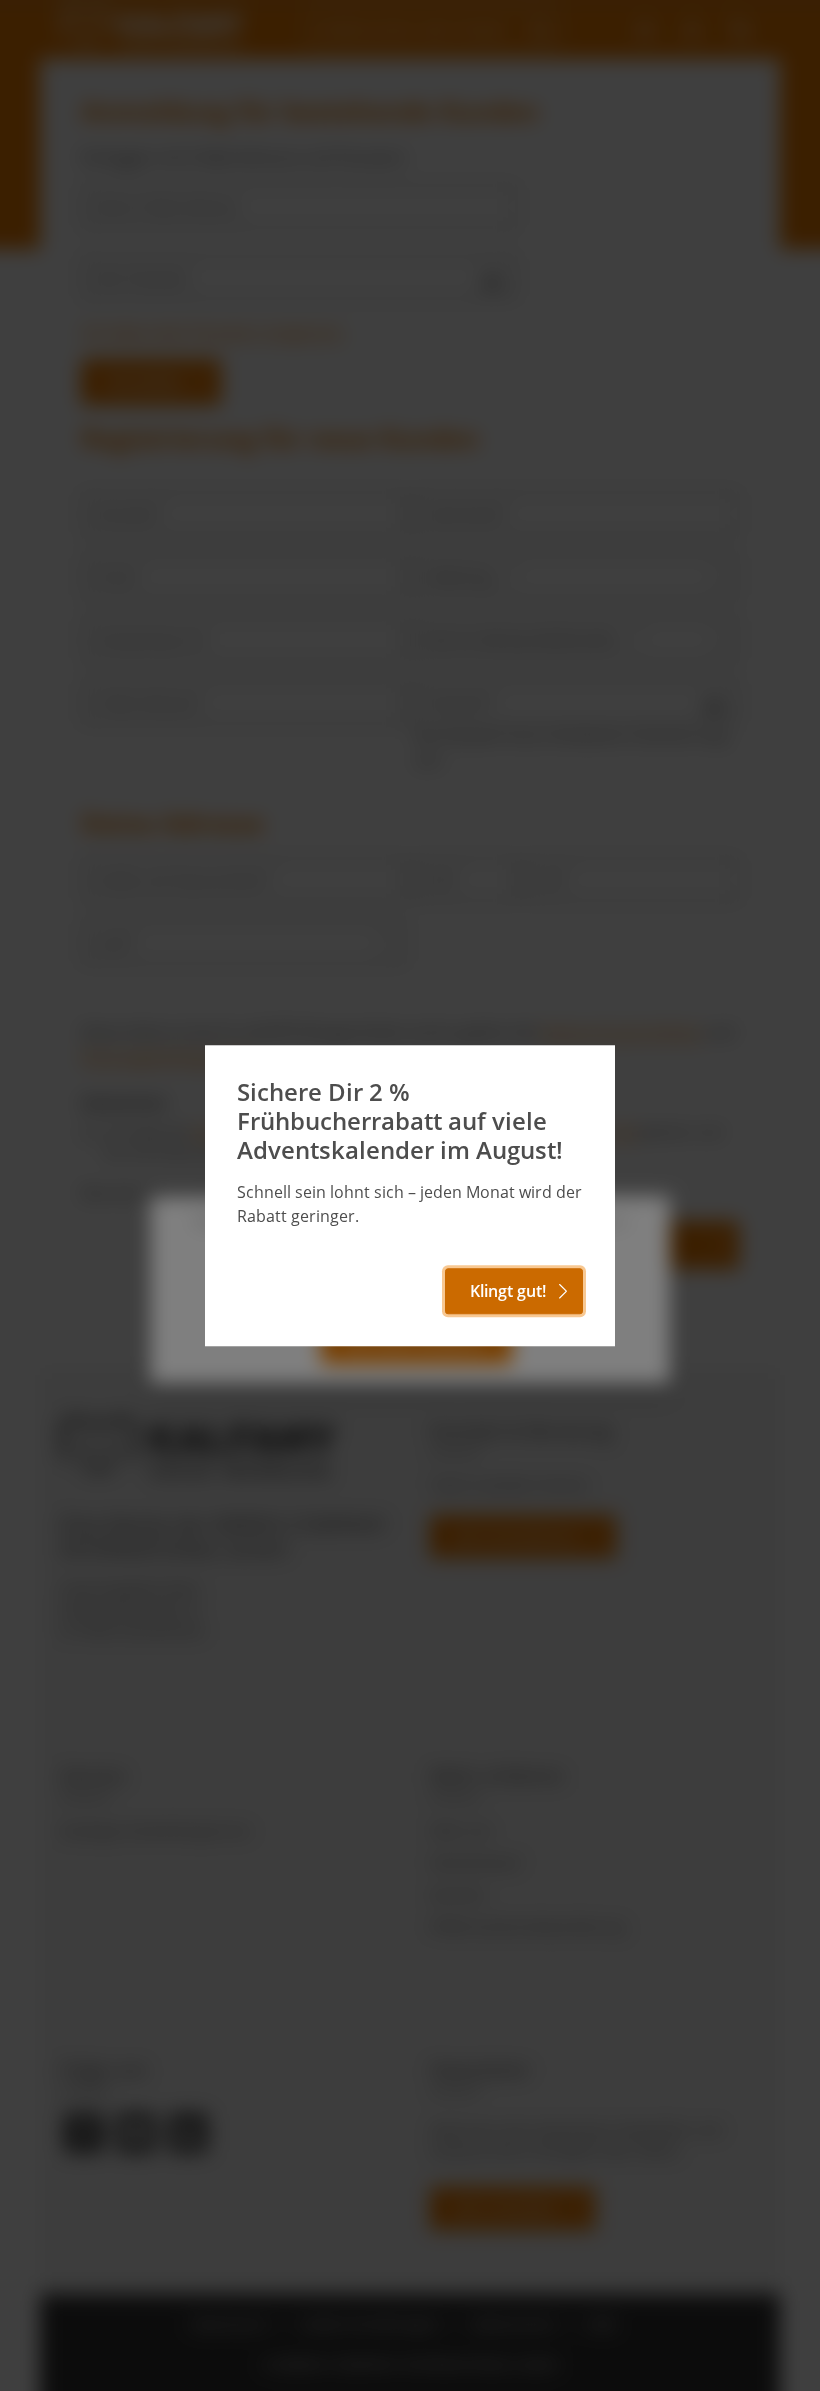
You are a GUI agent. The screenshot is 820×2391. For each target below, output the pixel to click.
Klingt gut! (508, 1291)
